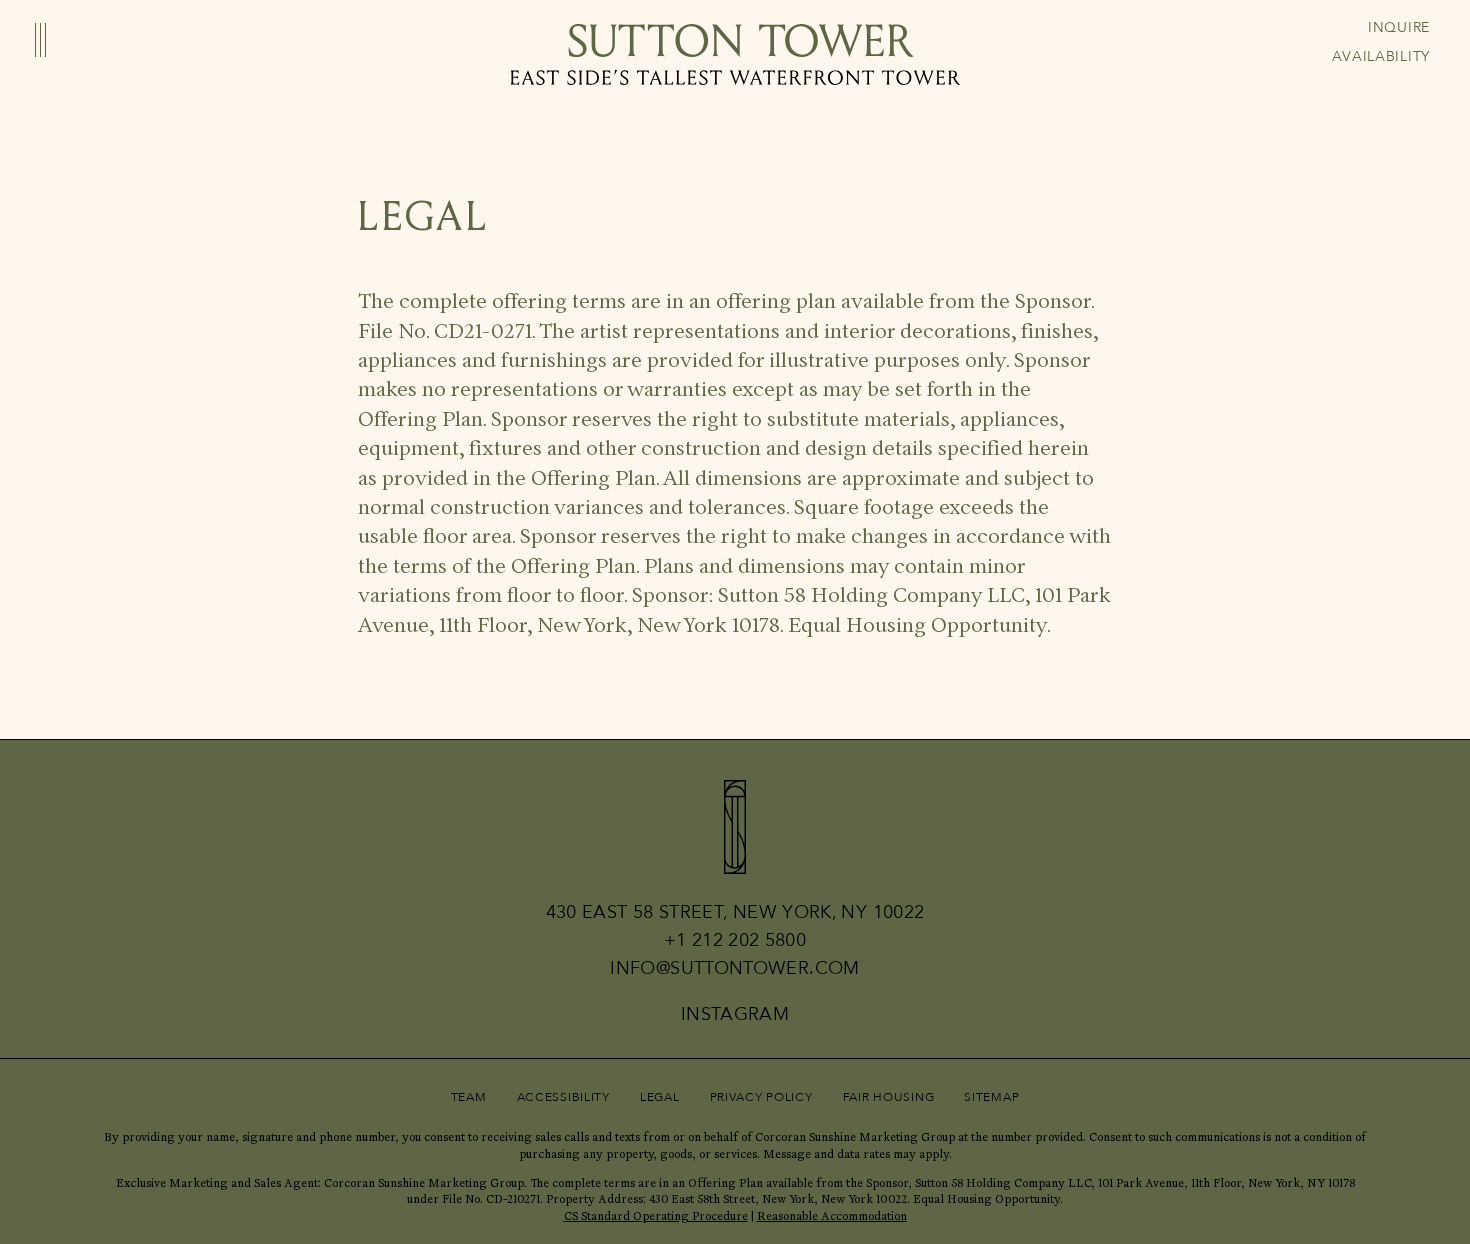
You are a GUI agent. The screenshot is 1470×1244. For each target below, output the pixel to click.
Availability (1381, 57)
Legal (660, 1097)
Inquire (1399, 28)
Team (469, 1097)
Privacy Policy (761, 1097)
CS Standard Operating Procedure (656, 1215)
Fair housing (889, 1097)
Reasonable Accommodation (832, 1215)
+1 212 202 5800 (735, 941)
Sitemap (991, 1097)
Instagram (735, 1015)
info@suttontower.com (734, 969)
